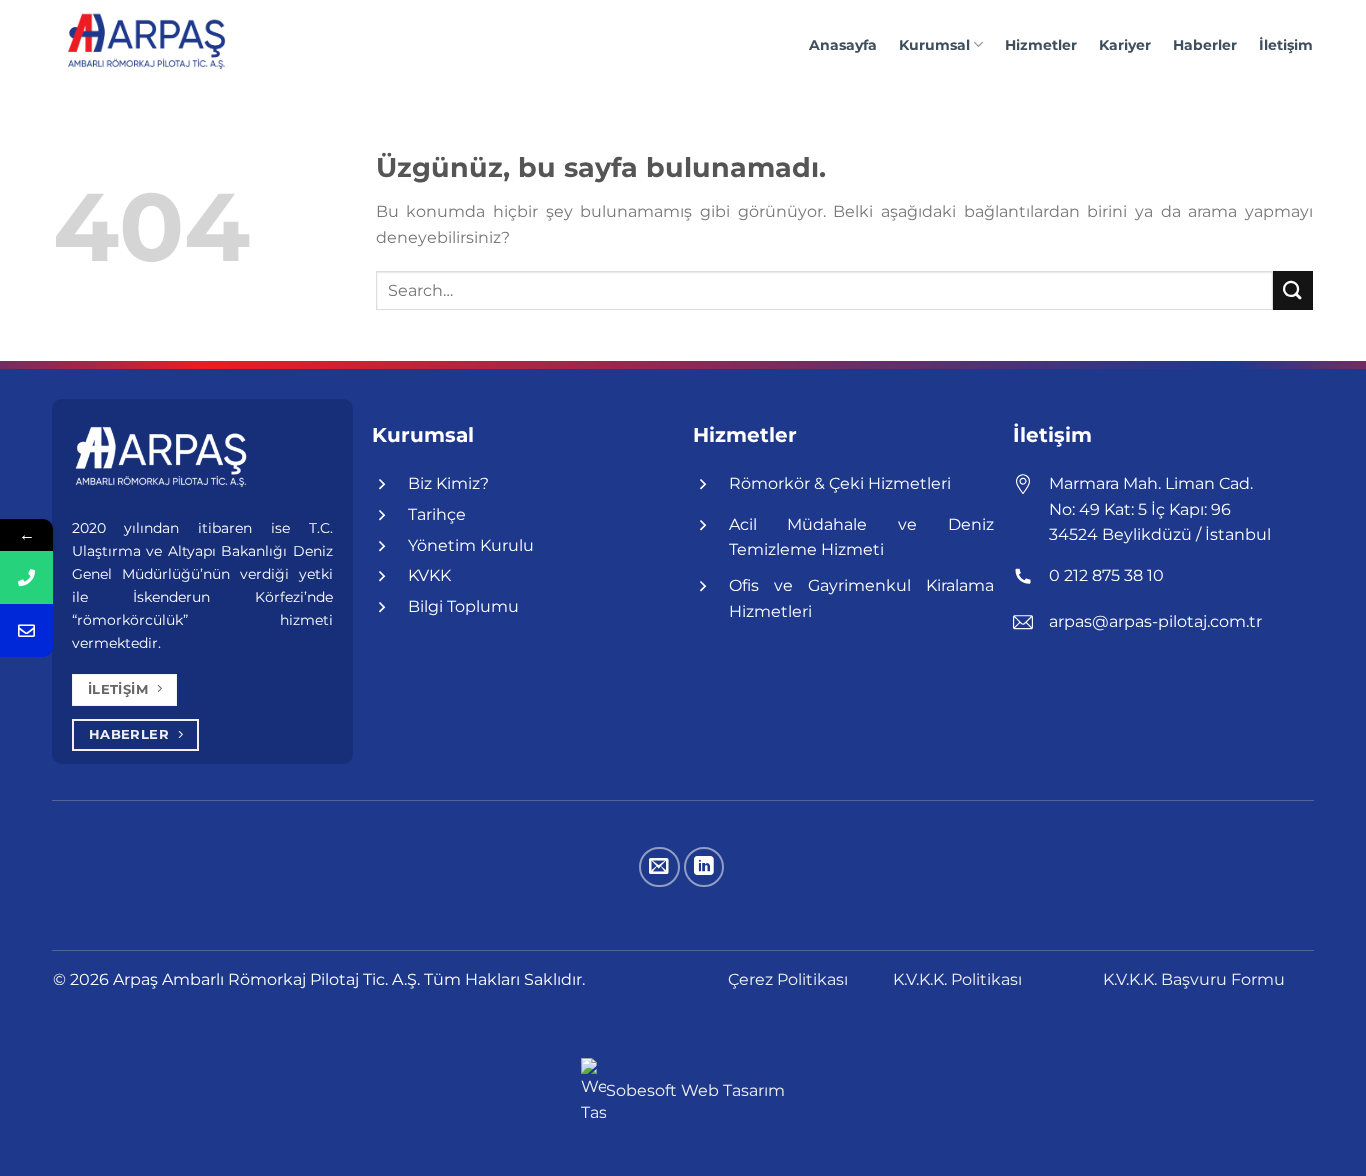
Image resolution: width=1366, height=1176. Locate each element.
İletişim (1286, 45)
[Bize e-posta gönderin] (659, 867)
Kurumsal (934, 45)
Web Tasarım (733, 1090)
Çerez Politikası (788, 979)
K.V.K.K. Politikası (957, 979)
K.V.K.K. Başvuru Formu (1194, 979)
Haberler (1205, 45)
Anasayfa (843, 45)
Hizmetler (1041, 45)
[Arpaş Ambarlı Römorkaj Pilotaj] (153, 45)
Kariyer (1125, 45)
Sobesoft (643, 1090)
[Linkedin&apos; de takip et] (704, 867)
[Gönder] (1293, 290)
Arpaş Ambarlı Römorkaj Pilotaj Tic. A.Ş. (268, 979)
